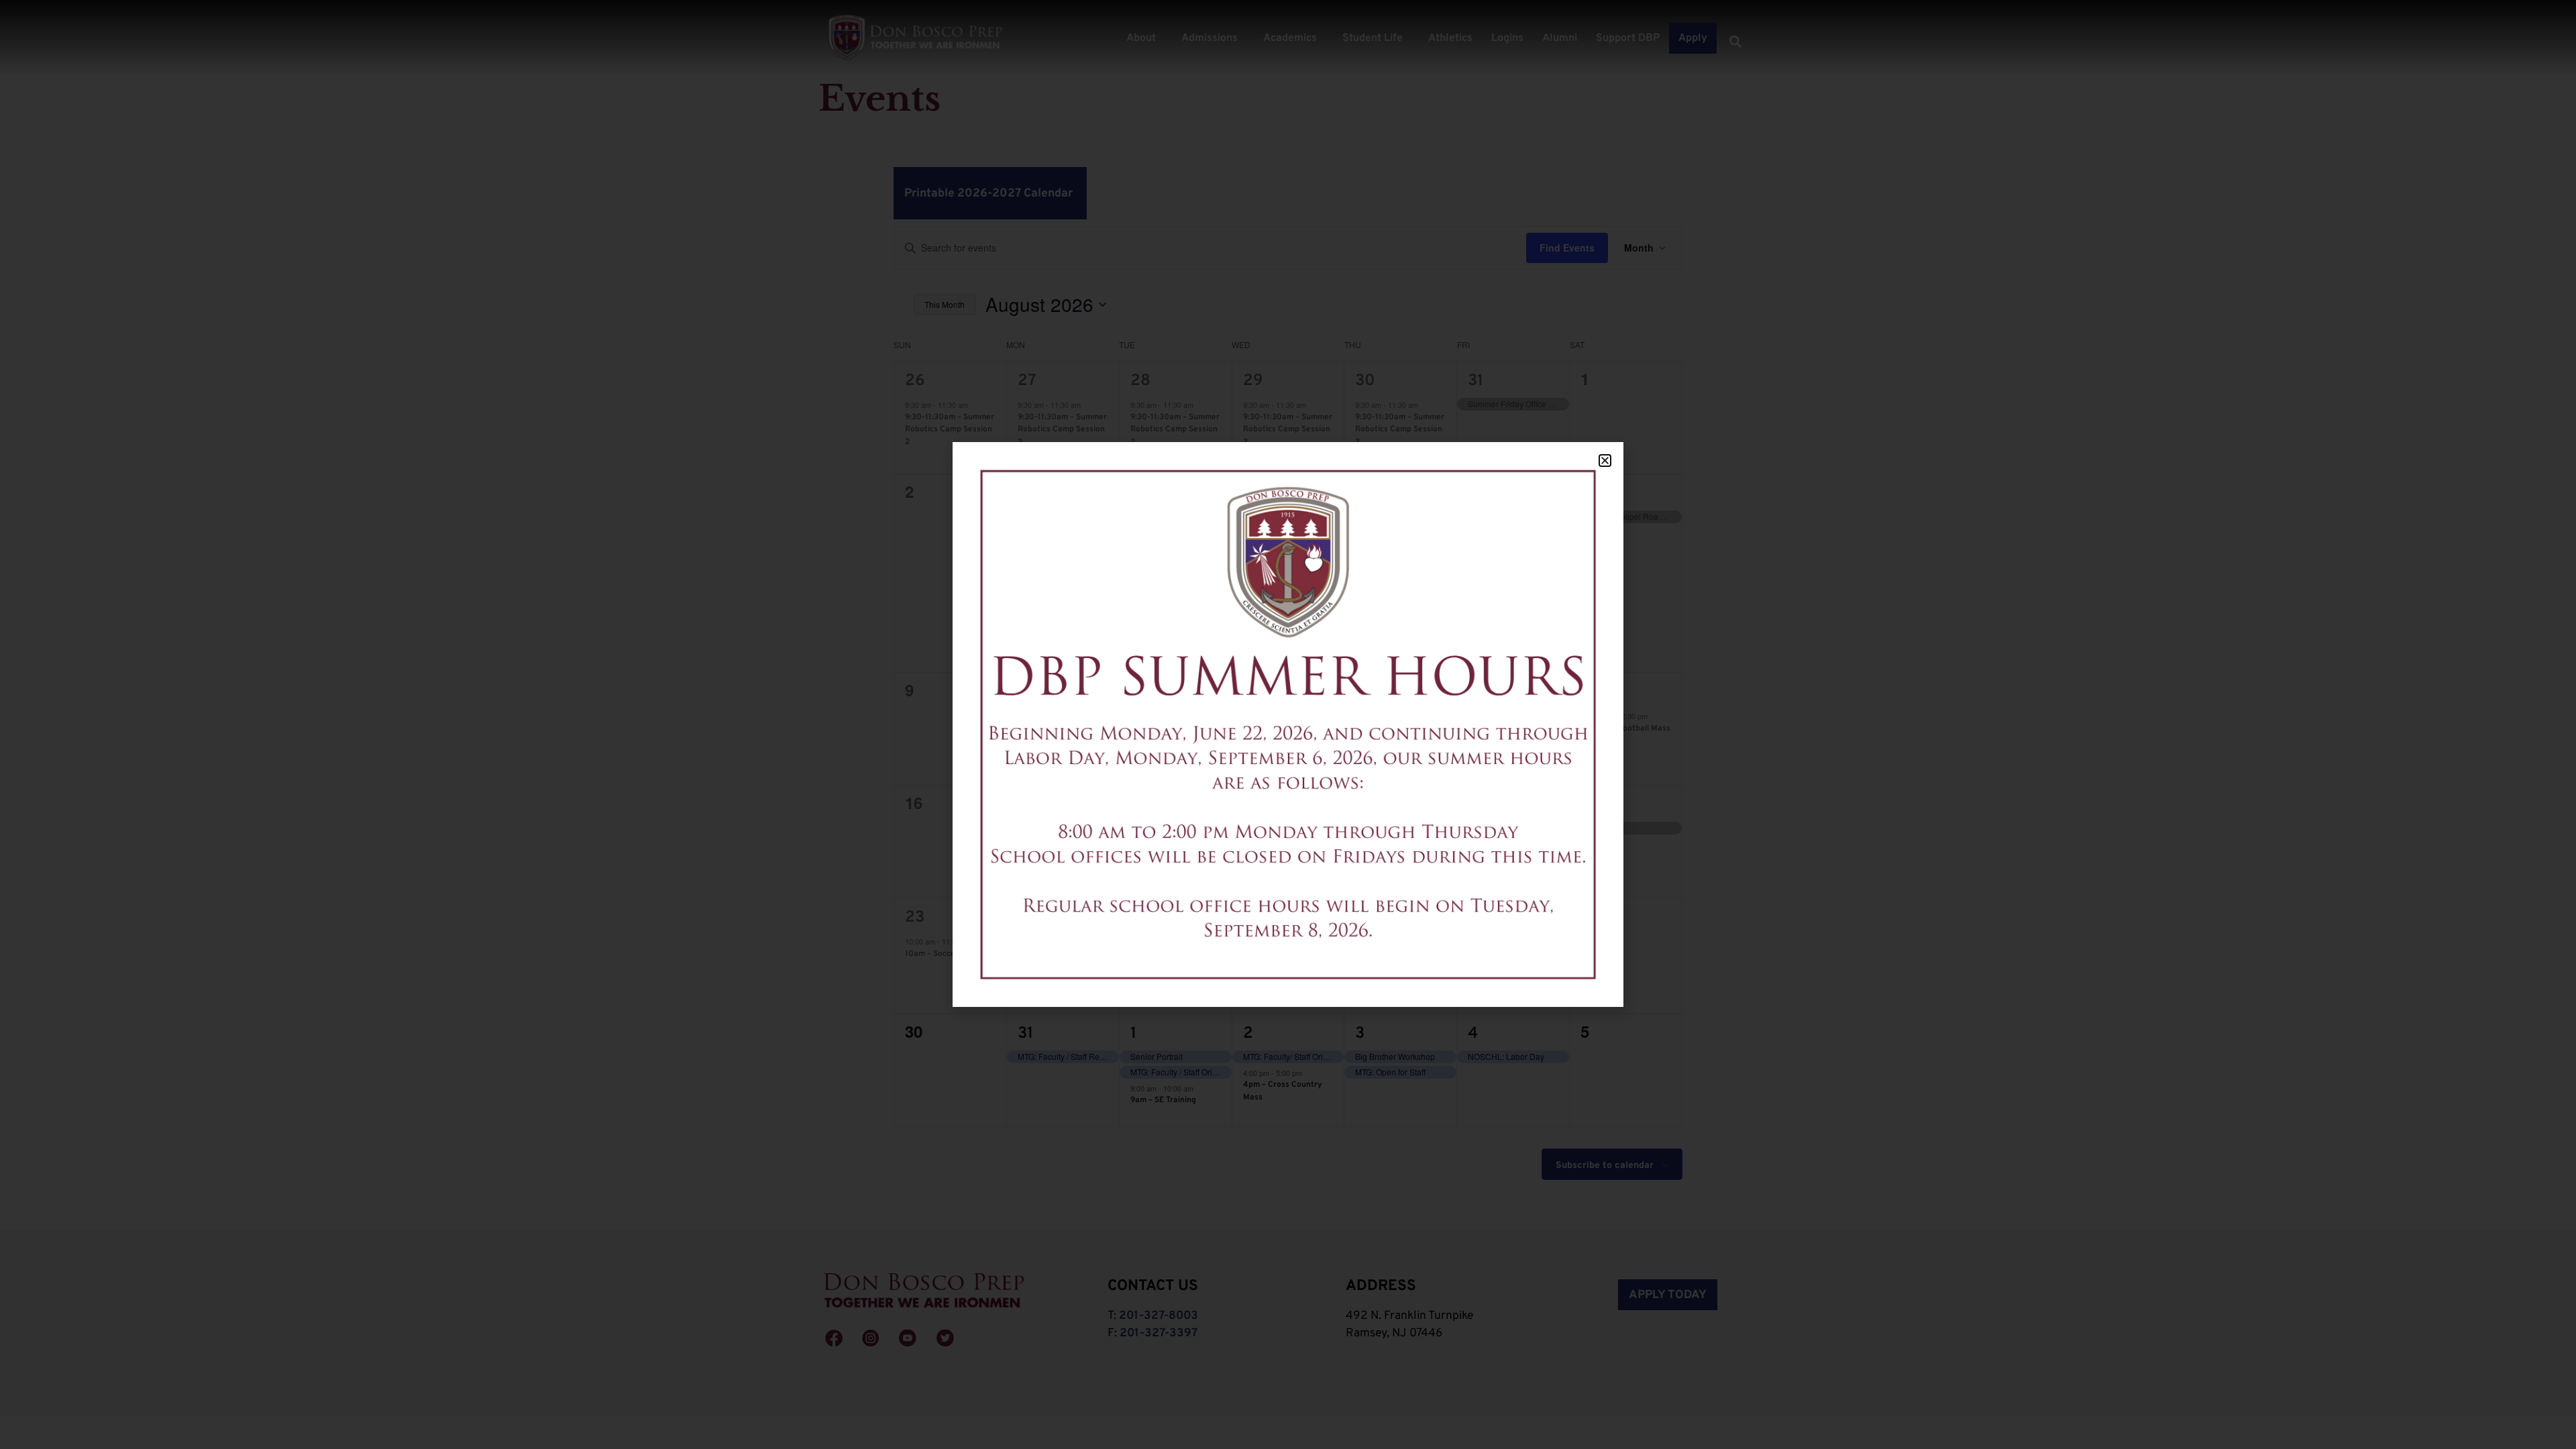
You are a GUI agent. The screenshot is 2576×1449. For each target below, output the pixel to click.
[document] (1288, 724)
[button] (1605, 461)
